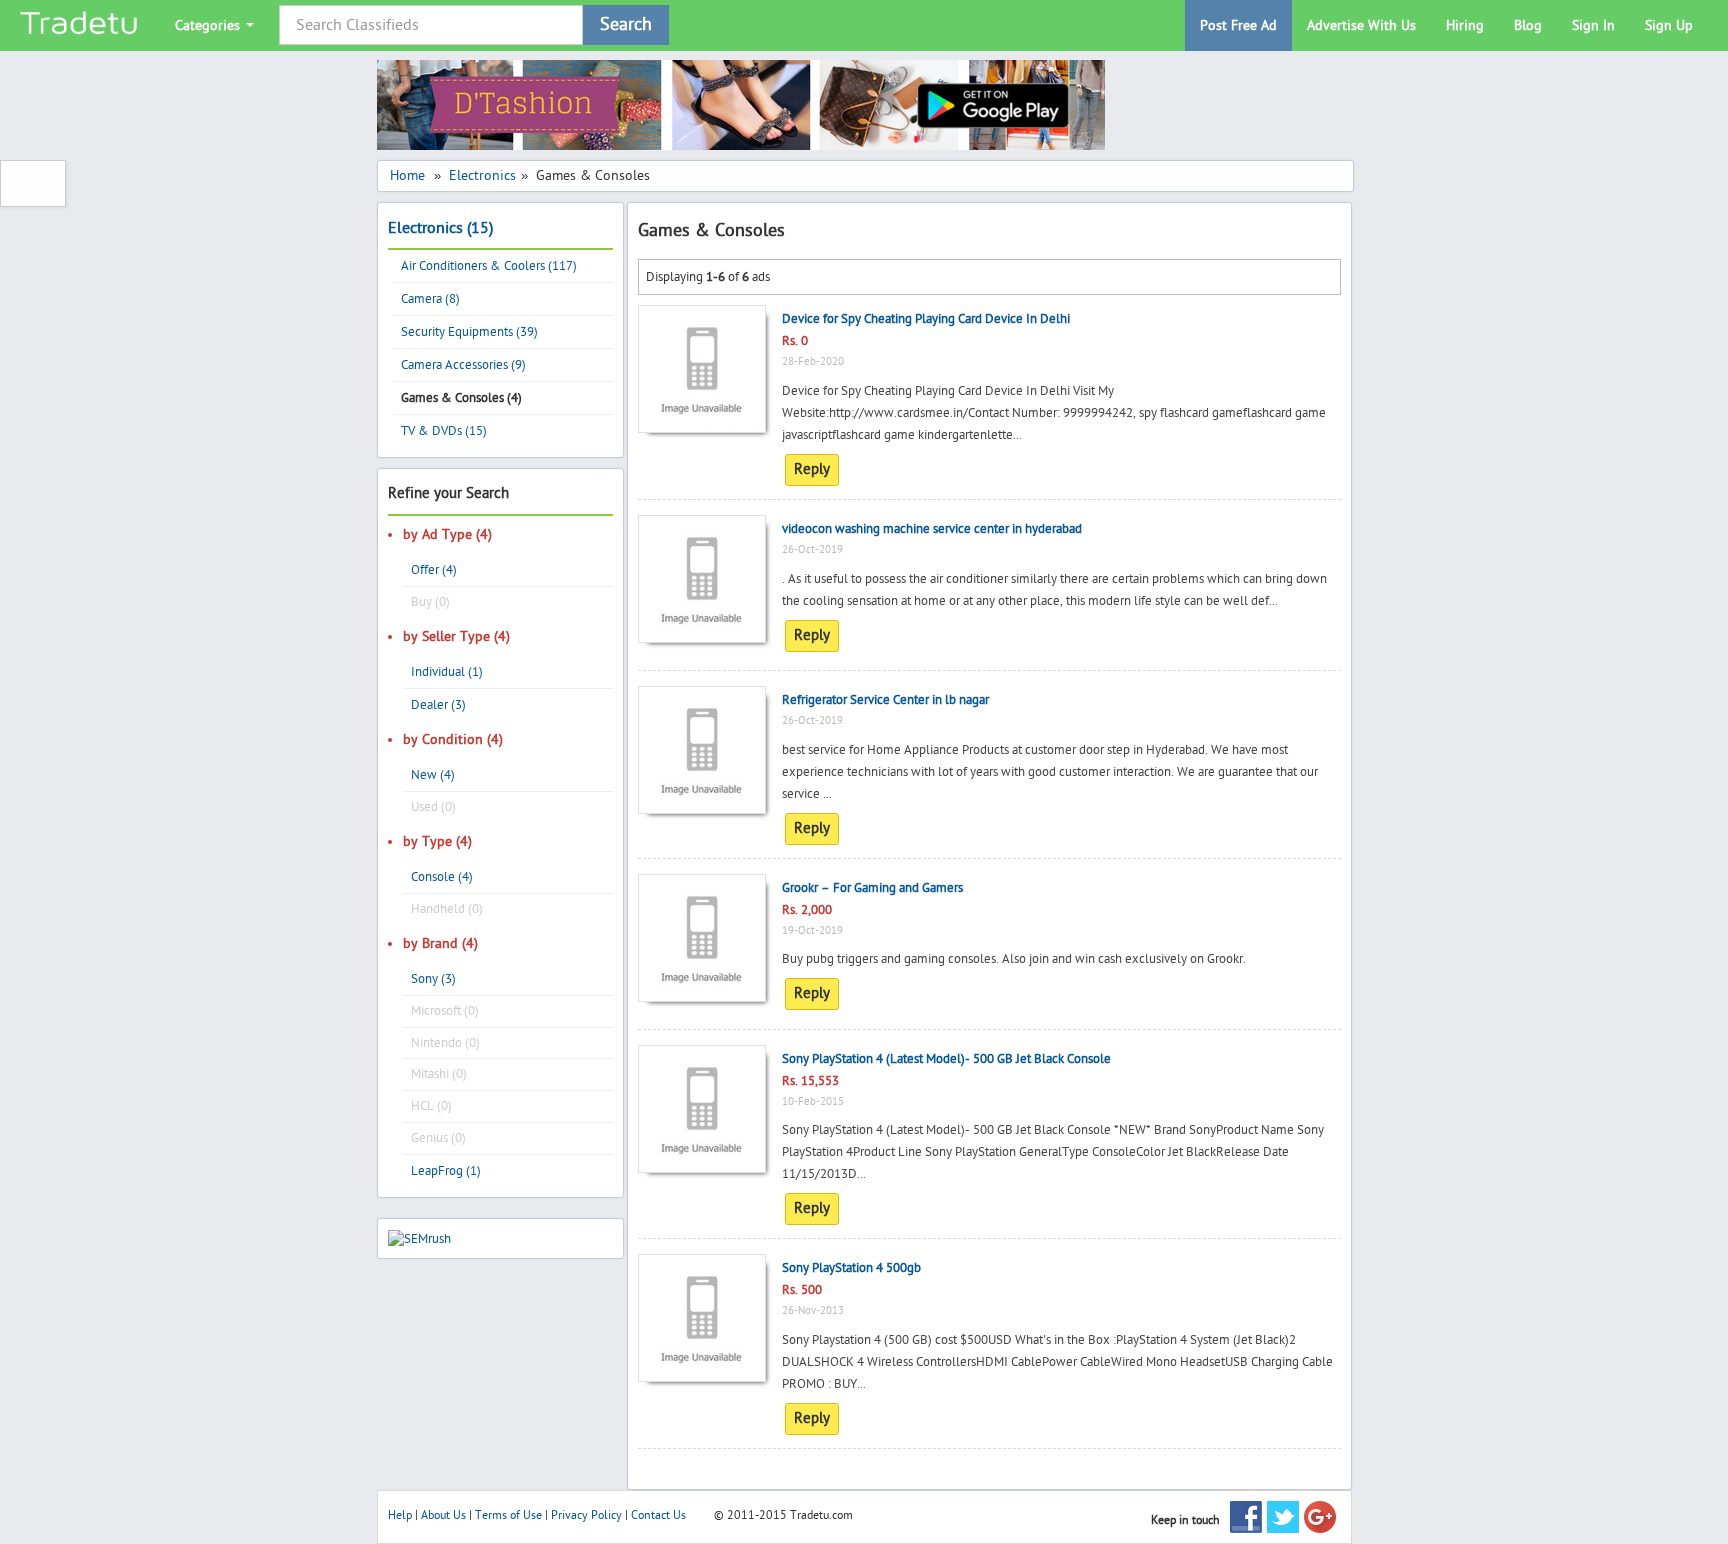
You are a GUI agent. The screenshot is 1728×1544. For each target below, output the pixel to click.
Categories (209, 25)
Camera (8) (430, 299)
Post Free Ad (1238, 25)
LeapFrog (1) (446, 1171)
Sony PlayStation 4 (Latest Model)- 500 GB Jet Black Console (946, 1059)
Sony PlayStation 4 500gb (851, 1268)
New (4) (433, 775)
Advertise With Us (1361, 25)
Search (626, 24)
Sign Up (1669, 25)
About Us (443, 1515)
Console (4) (442, 877)
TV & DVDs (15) (444, 431)
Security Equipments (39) (469, 332)
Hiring (1465, 25)
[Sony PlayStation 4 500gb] (702, 1269)
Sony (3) (433, 979)
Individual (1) (447, 672)
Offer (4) (434, 570)
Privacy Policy (586, 1515)
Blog (1528, 25)
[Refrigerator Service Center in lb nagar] (702, 701)
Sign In (1593, 25)
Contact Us (658, 1515)
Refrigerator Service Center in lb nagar (885, 700)
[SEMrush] (419, 1238)
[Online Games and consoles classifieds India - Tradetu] (80, 25)
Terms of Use (508, 1515)
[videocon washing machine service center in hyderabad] (702, 530)
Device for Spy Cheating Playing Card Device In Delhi (926, 319)
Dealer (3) (438, 705)
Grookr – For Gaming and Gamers (872, 888)
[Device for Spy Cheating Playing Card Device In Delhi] (702, 320)
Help (400, 1515)
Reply (812, 469)
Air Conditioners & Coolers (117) (489, 266)
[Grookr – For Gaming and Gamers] (702, 889)
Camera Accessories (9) (463, 365)
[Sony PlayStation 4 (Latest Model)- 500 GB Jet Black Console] (702, 1060)
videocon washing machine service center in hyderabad (932, 529)
